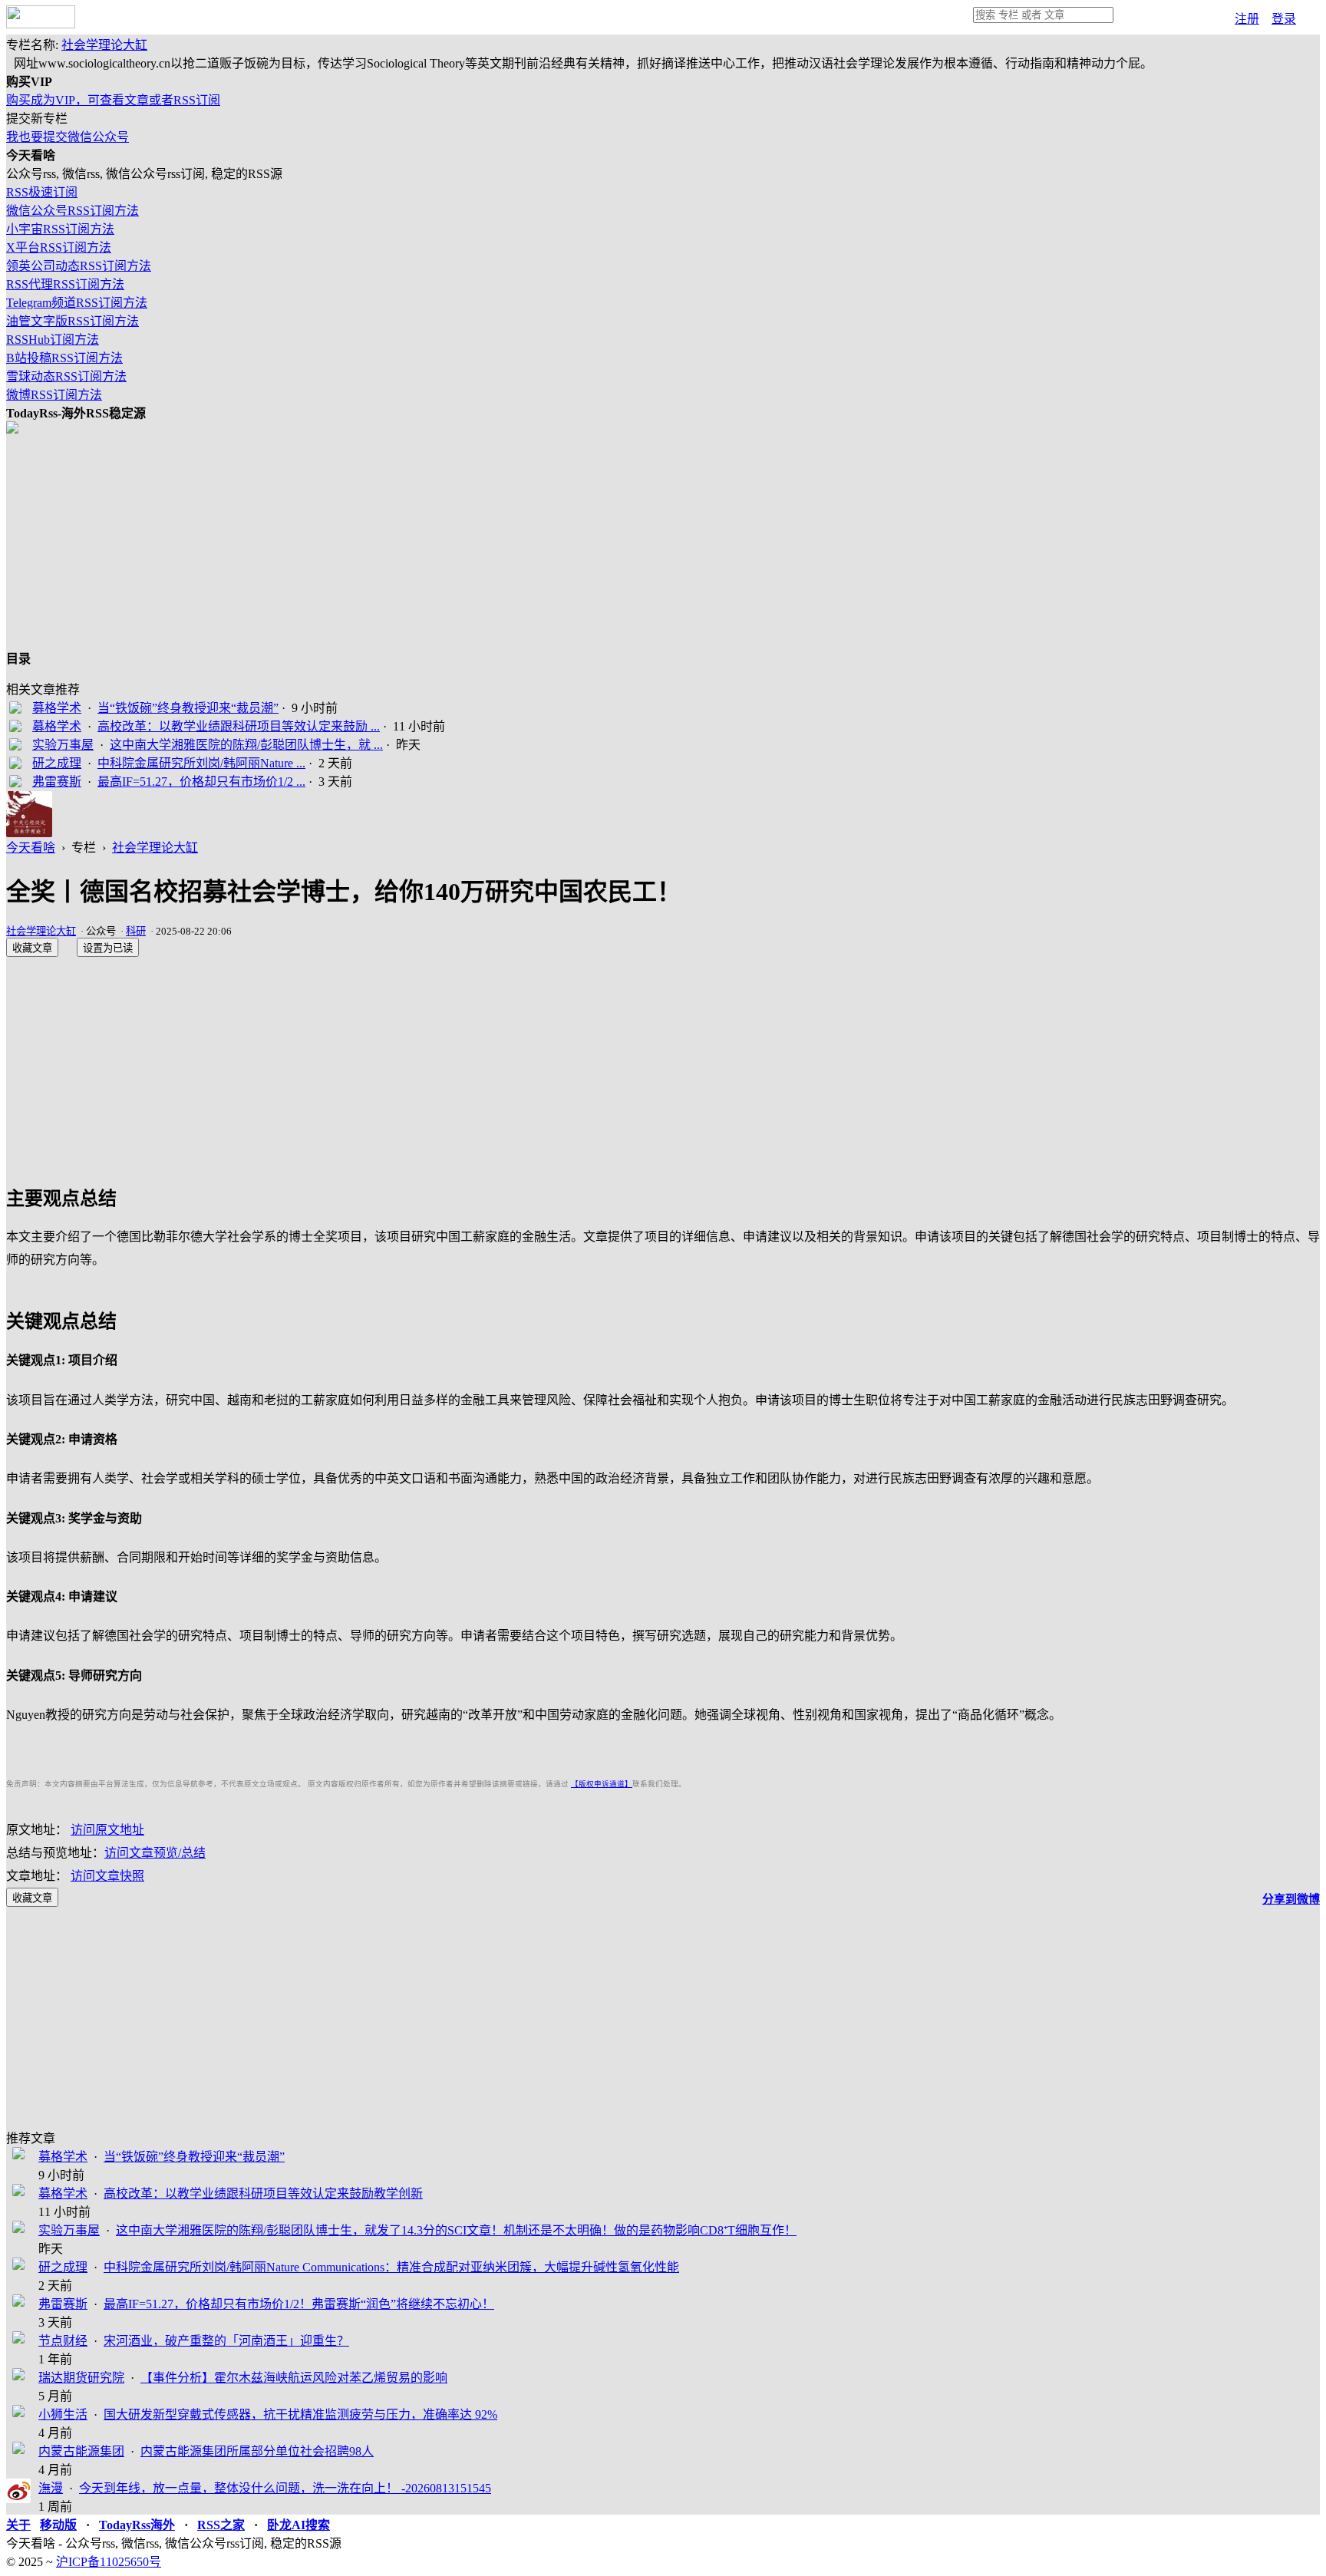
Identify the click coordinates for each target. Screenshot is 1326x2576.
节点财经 (63, 2341)
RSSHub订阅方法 (53, 340)
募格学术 (57, 708)
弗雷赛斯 (57, 782)
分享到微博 (1291, 1899)
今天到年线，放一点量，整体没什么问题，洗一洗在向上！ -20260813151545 (285, 2488)
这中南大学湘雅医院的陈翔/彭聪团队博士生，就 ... (246, 745)
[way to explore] (41, 24)
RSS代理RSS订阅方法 (65, 284)
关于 (18, 2525)
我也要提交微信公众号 (68, 137)
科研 (136, 931)
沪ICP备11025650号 (109, 2562)
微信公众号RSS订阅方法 (73, 211)
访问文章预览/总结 (155, 1853)
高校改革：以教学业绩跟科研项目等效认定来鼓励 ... (239, 726)
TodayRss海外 (137, 2525)
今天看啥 (31, 848)
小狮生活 (63, 2414)
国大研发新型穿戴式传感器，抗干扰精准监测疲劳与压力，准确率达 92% (300, 2414)
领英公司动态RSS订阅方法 (79, 266)
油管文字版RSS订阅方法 (73, 321)
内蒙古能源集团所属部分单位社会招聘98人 (257, 2451)
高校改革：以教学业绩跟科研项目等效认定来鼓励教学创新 (263, 2193)
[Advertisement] (467, 541)
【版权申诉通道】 (602, 1784)
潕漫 (51, 2488)
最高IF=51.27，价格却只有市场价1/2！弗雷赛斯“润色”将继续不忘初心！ (299, 2304)
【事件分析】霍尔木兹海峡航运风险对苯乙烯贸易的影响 (294, 2378)
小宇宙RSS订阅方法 (60, 229)
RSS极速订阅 (42, 192)
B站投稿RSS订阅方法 (64, 358)
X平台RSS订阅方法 (59, 247)
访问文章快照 (107, 1876)
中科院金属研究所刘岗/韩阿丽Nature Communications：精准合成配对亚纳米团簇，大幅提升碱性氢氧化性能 (391, 2267)
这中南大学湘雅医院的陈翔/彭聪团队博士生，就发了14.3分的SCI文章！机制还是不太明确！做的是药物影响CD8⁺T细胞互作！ (456, 2230)
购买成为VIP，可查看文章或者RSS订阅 (113, 100)
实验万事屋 (63, 745)
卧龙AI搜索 (299, 2525)
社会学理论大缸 (104, 45)
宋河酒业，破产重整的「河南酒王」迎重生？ (226, 2341)
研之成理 (57, 763)
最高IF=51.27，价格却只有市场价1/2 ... (201, 782)
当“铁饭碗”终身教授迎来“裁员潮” (188, 708)
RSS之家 (221, 2525)
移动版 (58, 2525)
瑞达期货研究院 (81, 2378)
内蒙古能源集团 (81, 2451)
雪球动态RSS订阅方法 (66, 376)
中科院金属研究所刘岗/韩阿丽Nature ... (201, 763)
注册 (1247, 19)
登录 (1284, 19)
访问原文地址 (107, 1830)
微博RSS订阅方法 (54, 395)
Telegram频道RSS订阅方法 (77, 303)
